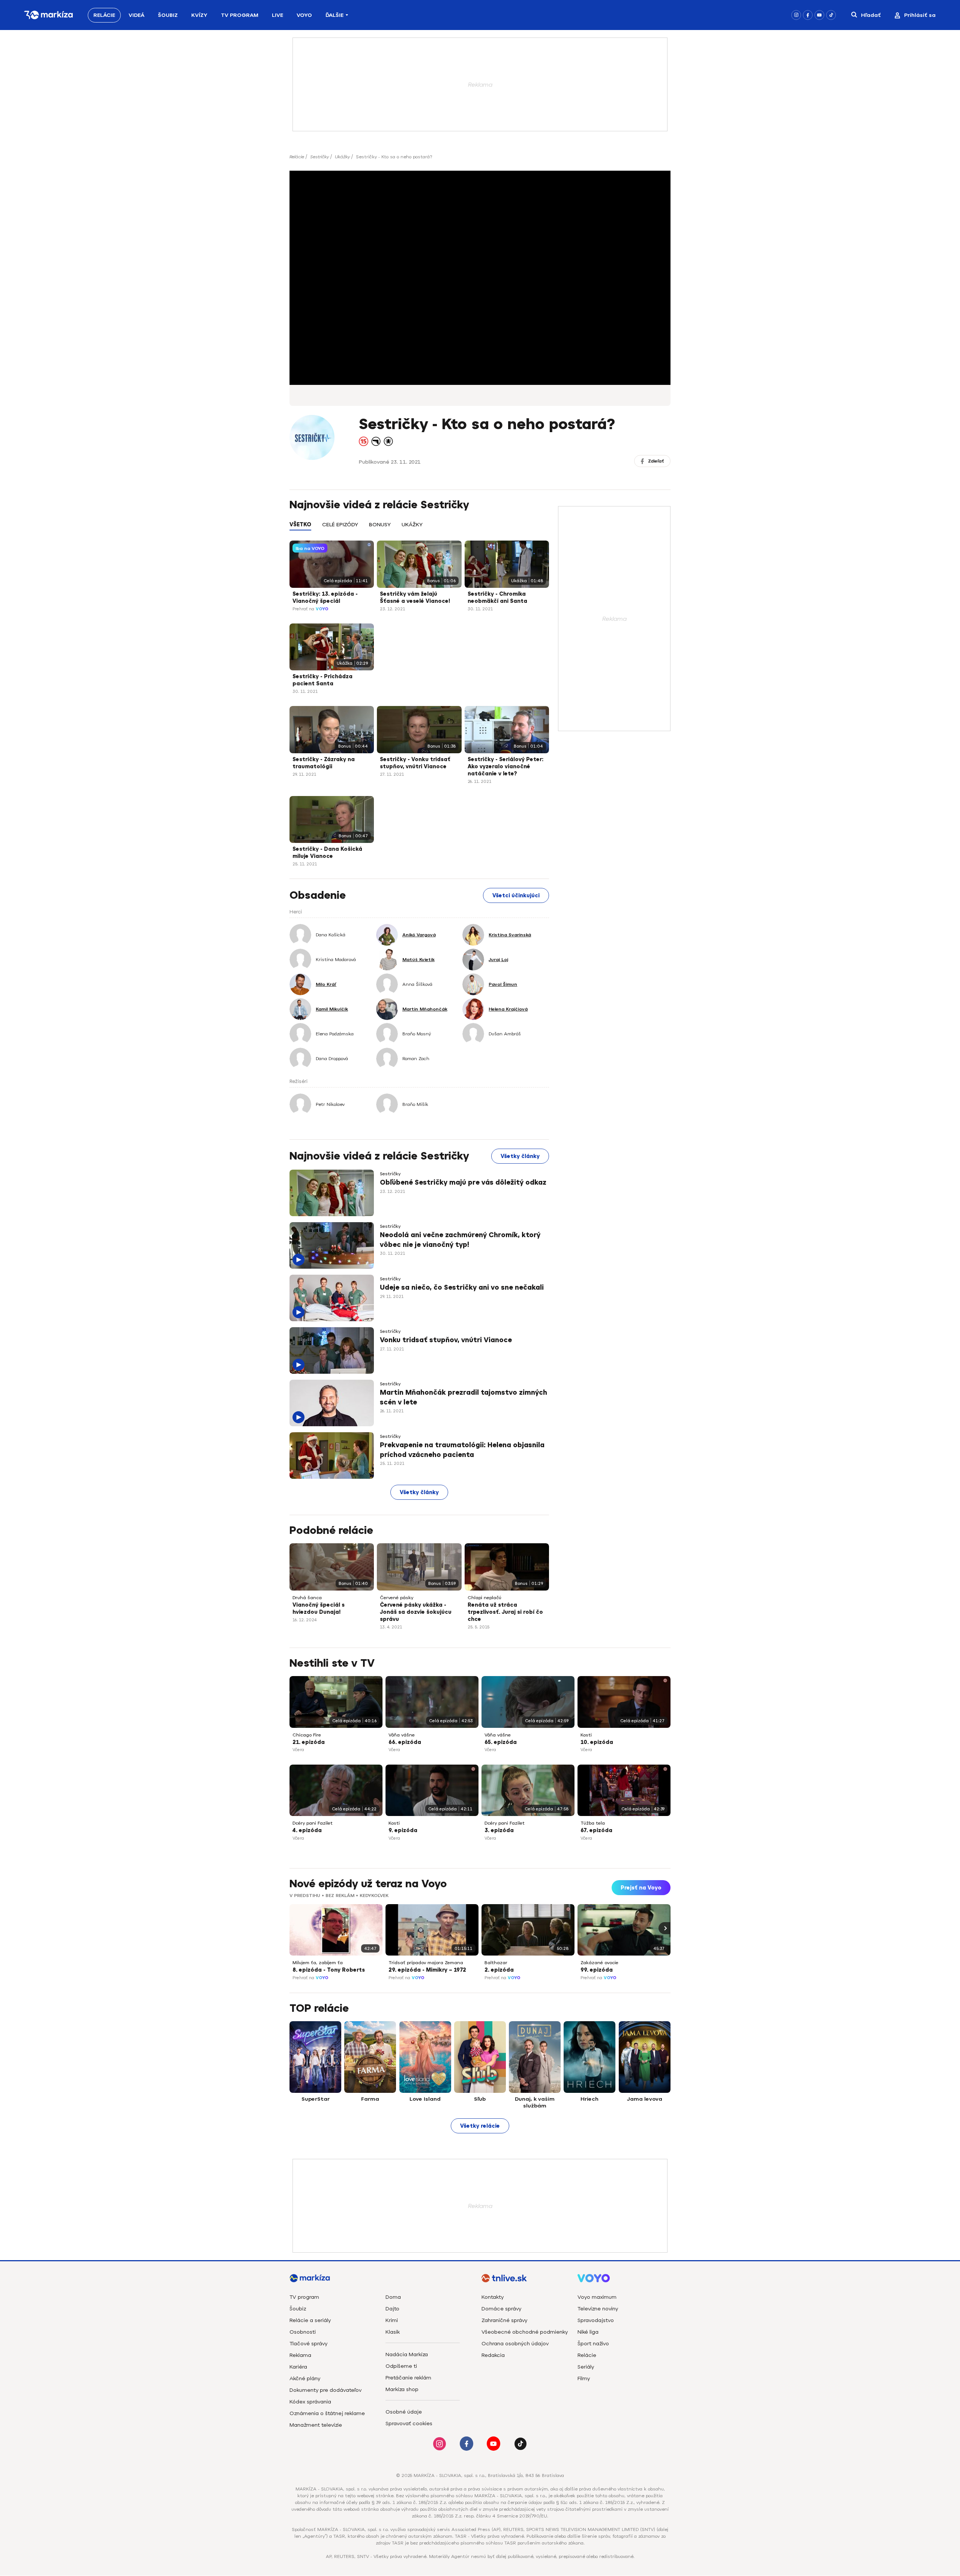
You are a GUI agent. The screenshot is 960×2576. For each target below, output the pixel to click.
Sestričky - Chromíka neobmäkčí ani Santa (497, 598)
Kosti (586, 1735)
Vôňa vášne (402, 1735)
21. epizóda (309, 1742)
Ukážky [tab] (412, 525)
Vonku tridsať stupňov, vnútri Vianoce (446, 1340)
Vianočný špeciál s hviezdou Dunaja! (319, 1609)
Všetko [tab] (300, 525)
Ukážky (342, 157)
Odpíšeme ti (401, 2366)
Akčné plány (305, 2378)
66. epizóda (405, 1742)
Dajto (392, 2309)
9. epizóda (403, 1830)
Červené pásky (397, 1598)
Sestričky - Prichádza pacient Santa (322, 680)
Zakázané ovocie (599, 1963)
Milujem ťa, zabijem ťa (318, 1963)
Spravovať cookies (409, 2424)
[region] (419, 529)
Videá (136, 15)
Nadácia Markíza (407, 2354)
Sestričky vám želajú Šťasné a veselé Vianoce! (415, 598)
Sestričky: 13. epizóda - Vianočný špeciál (325, 598)
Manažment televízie (316, 2425)
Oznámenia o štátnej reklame (327, 2413)
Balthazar (496, 1963)
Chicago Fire (307, 1735)
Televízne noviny (598, 2309)
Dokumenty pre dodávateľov (325, 2390)
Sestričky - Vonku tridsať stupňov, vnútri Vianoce (415, 763)
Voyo (304, 15)
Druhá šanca (307, 1598)
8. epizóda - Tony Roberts (329, 1970)
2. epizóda (499, 1970)
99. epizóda (597, 1970)
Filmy (584, 2378)
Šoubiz (168, 15)
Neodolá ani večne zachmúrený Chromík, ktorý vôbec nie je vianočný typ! (460, 1240)
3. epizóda (499, 1830)
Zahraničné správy (504, 2320)
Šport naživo (593, 2344)
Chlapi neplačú (484, 1598)
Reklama (300, 2355)
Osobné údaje (404, 2412)
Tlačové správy (308, 2344)
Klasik (393, 2332)
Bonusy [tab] (380, 525)
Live (277, 15)
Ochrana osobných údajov (515, 2344)
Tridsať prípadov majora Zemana (426, 1963)
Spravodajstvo (596, 2320)
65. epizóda (501, 1742)
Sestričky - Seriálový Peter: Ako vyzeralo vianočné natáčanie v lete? (505, 767)
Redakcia (493, 2355)
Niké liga (588, 2332)
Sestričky (319, 157)
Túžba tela (593, 1823)
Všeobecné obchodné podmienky (525, 2332)
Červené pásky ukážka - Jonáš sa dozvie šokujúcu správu (416, 1612)
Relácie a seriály (310, 2320)
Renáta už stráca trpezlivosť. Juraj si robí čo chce (505, 1612)
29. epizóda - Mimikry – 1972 (427, 1970)
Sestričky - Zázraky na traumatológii (324, 763)
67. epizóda (596, 1830)
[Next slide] (664, 1928)
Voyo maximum (597, 2297)
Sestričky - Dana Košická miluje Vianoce (327, 853)
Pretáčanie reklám (408, 2378)
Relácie (104, 15)
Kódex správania (310, 2402)
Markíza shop (402, 2389)
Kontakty (493, 2297)
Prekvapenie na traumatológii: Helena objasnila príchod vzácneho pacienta (462, 1450)
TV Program (240, 15)
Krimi (392, 2320)
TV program (304, 2297)
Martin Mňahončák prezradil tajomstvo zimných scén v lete (463, 1397)
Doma (393, 2297)
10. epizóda (597, 1742)
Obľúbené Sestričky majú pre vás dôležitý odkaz (463, 1182)
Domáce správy (501, 2309)
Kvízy (199, 15)
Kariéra (298, 2367)
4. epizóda (307, 1830)
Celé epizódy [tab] (340, 525)
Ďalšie (334, 15)
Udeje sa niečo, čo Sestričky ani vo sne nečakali (462, 1287)
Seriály (586, 2367)
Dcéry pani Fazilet (313, 1823)
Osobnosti (303, 2332)
